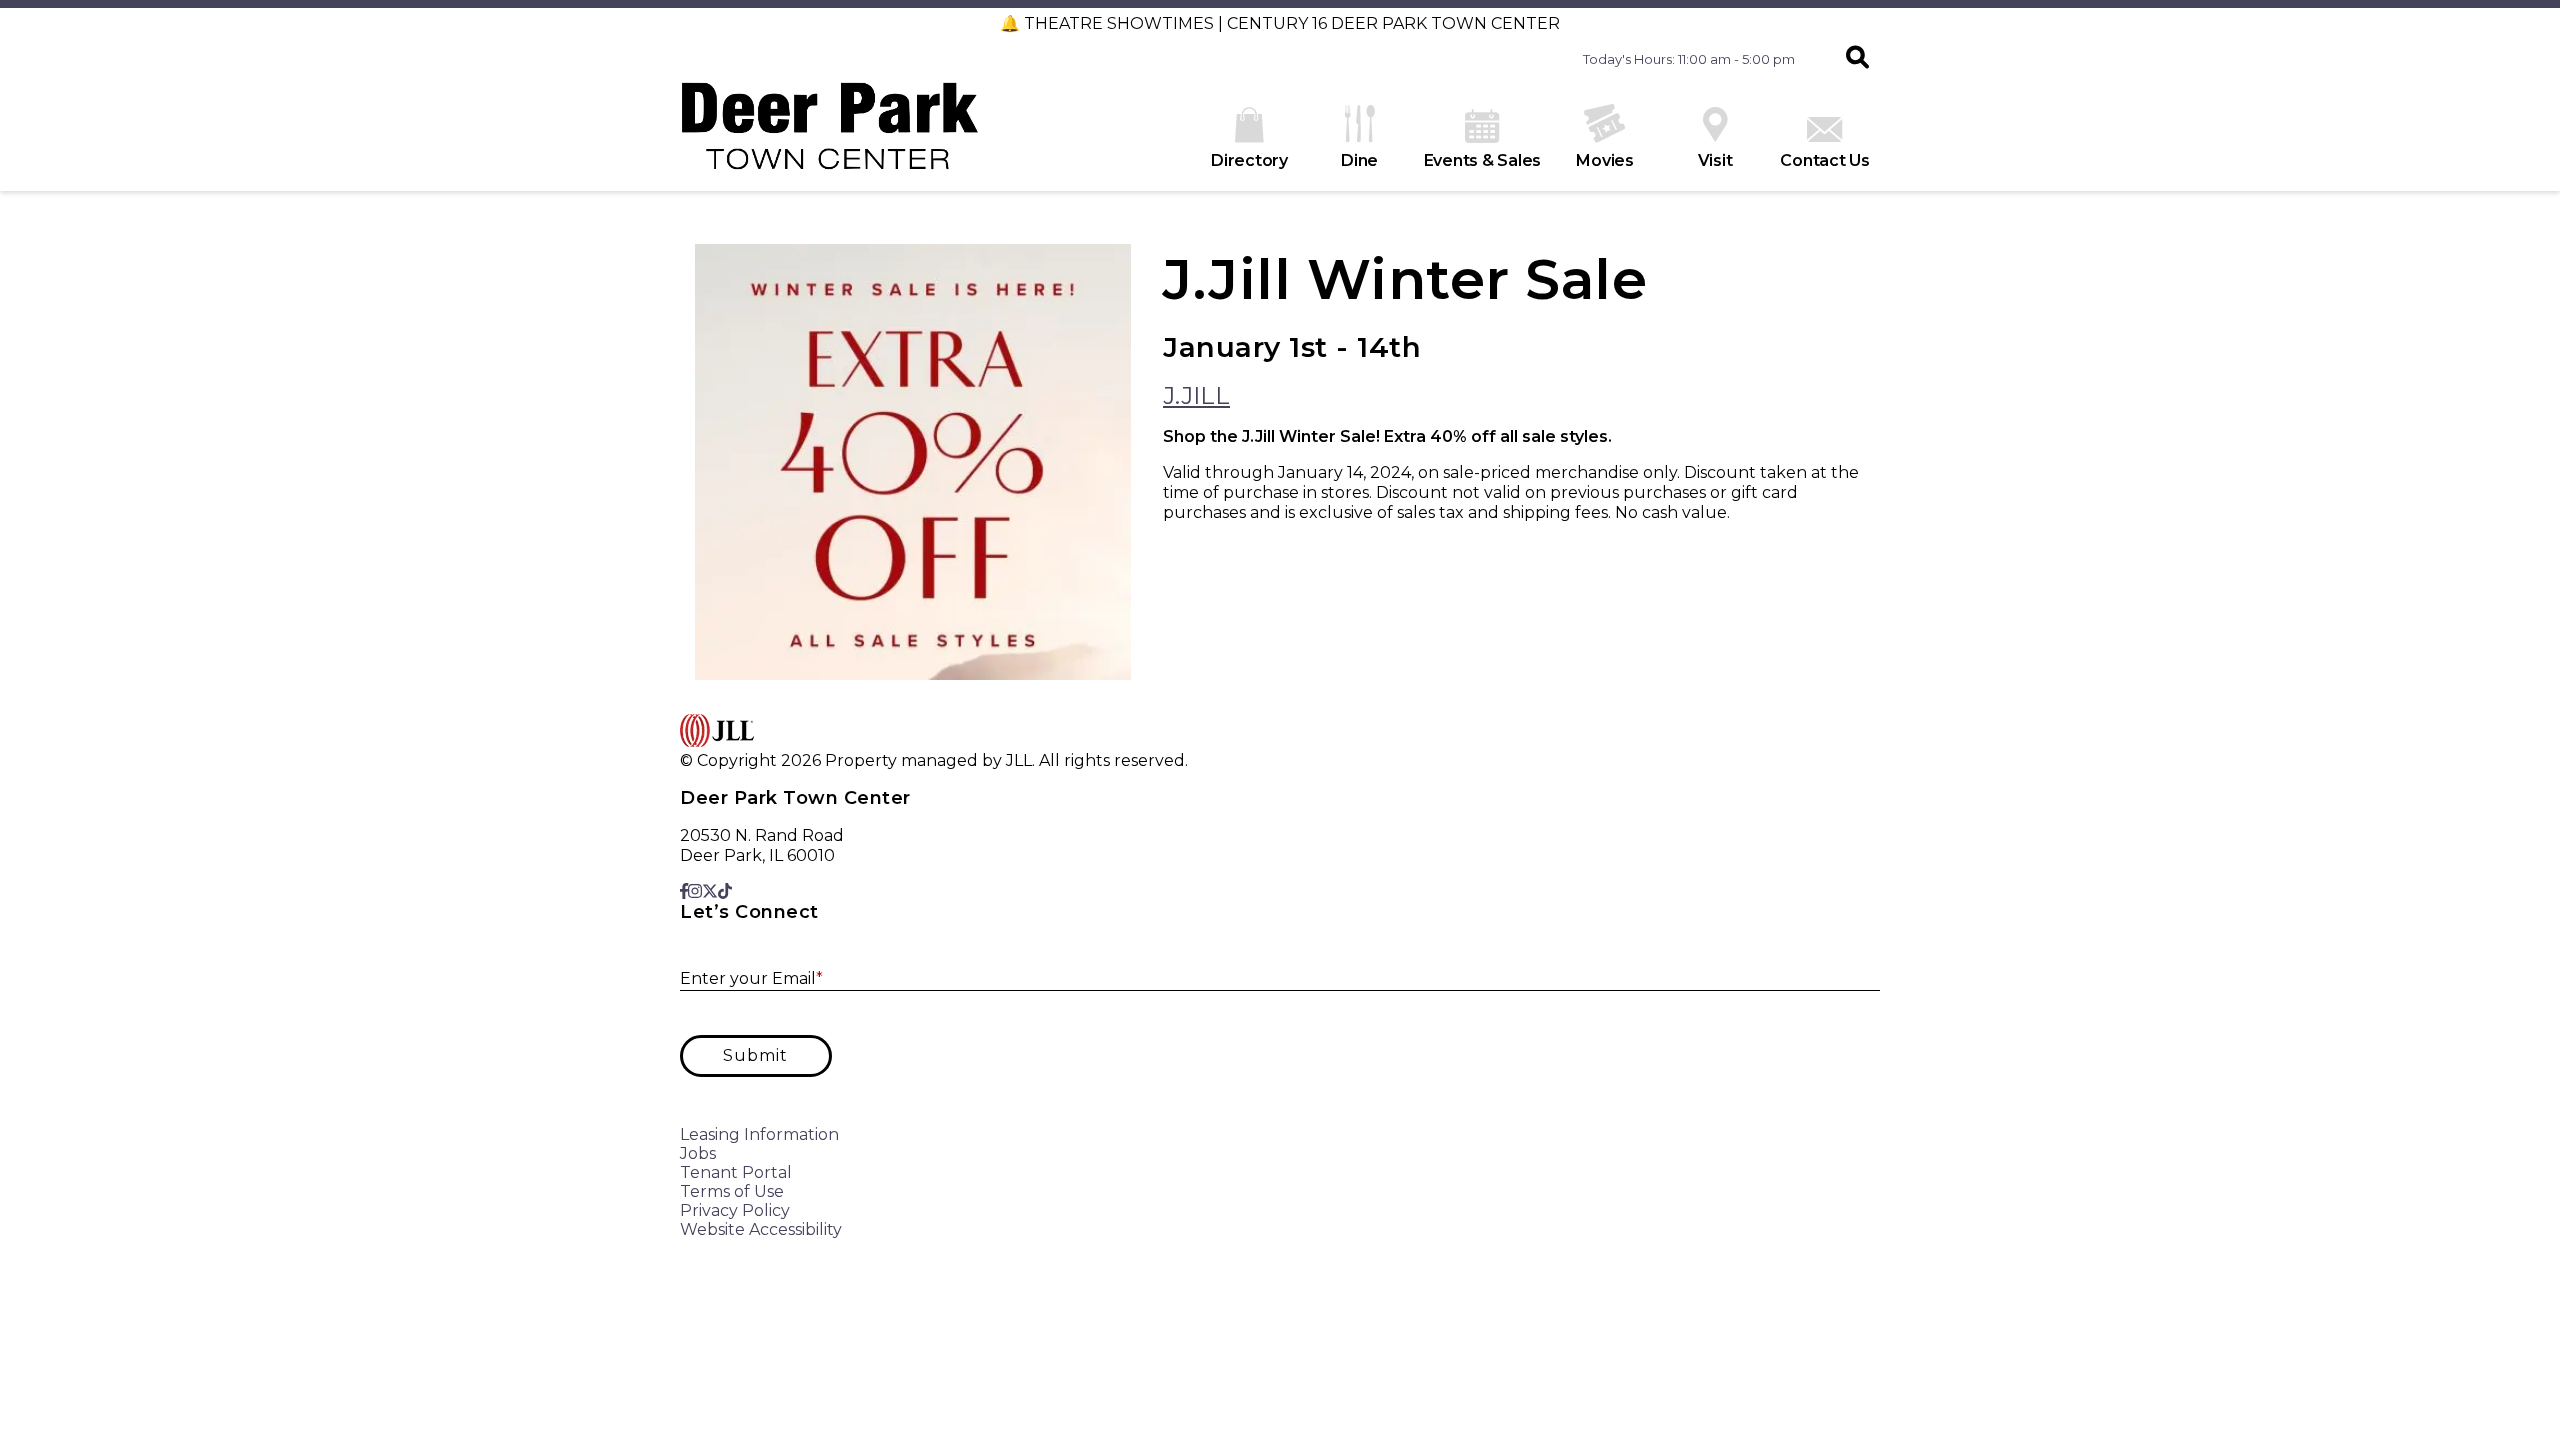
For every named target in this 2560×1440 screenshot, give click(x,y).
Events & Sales (1483, 160)
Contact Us (1825, 160)
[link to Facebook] (684, 891)
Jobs (698, 1153)
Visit (1715, 160)
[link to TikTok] (725, 891)
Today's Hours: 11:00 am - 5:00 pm (1689, 59)
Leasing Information (759, 1134)
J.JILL (1196, 395)
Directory (1249, 160)
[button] (1857, 59)
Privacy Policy (735, 1210)
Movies (1605, 160)
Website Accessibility (761, 1229)
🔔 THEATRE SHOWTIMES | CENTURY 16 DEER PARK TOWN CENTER (1280, 23)
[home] (830, 136)
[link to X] (710, 891)
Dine (1359, 160)
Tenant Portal (736, 1172)
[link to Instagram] (695, 891)
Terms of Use (732, 1191)
